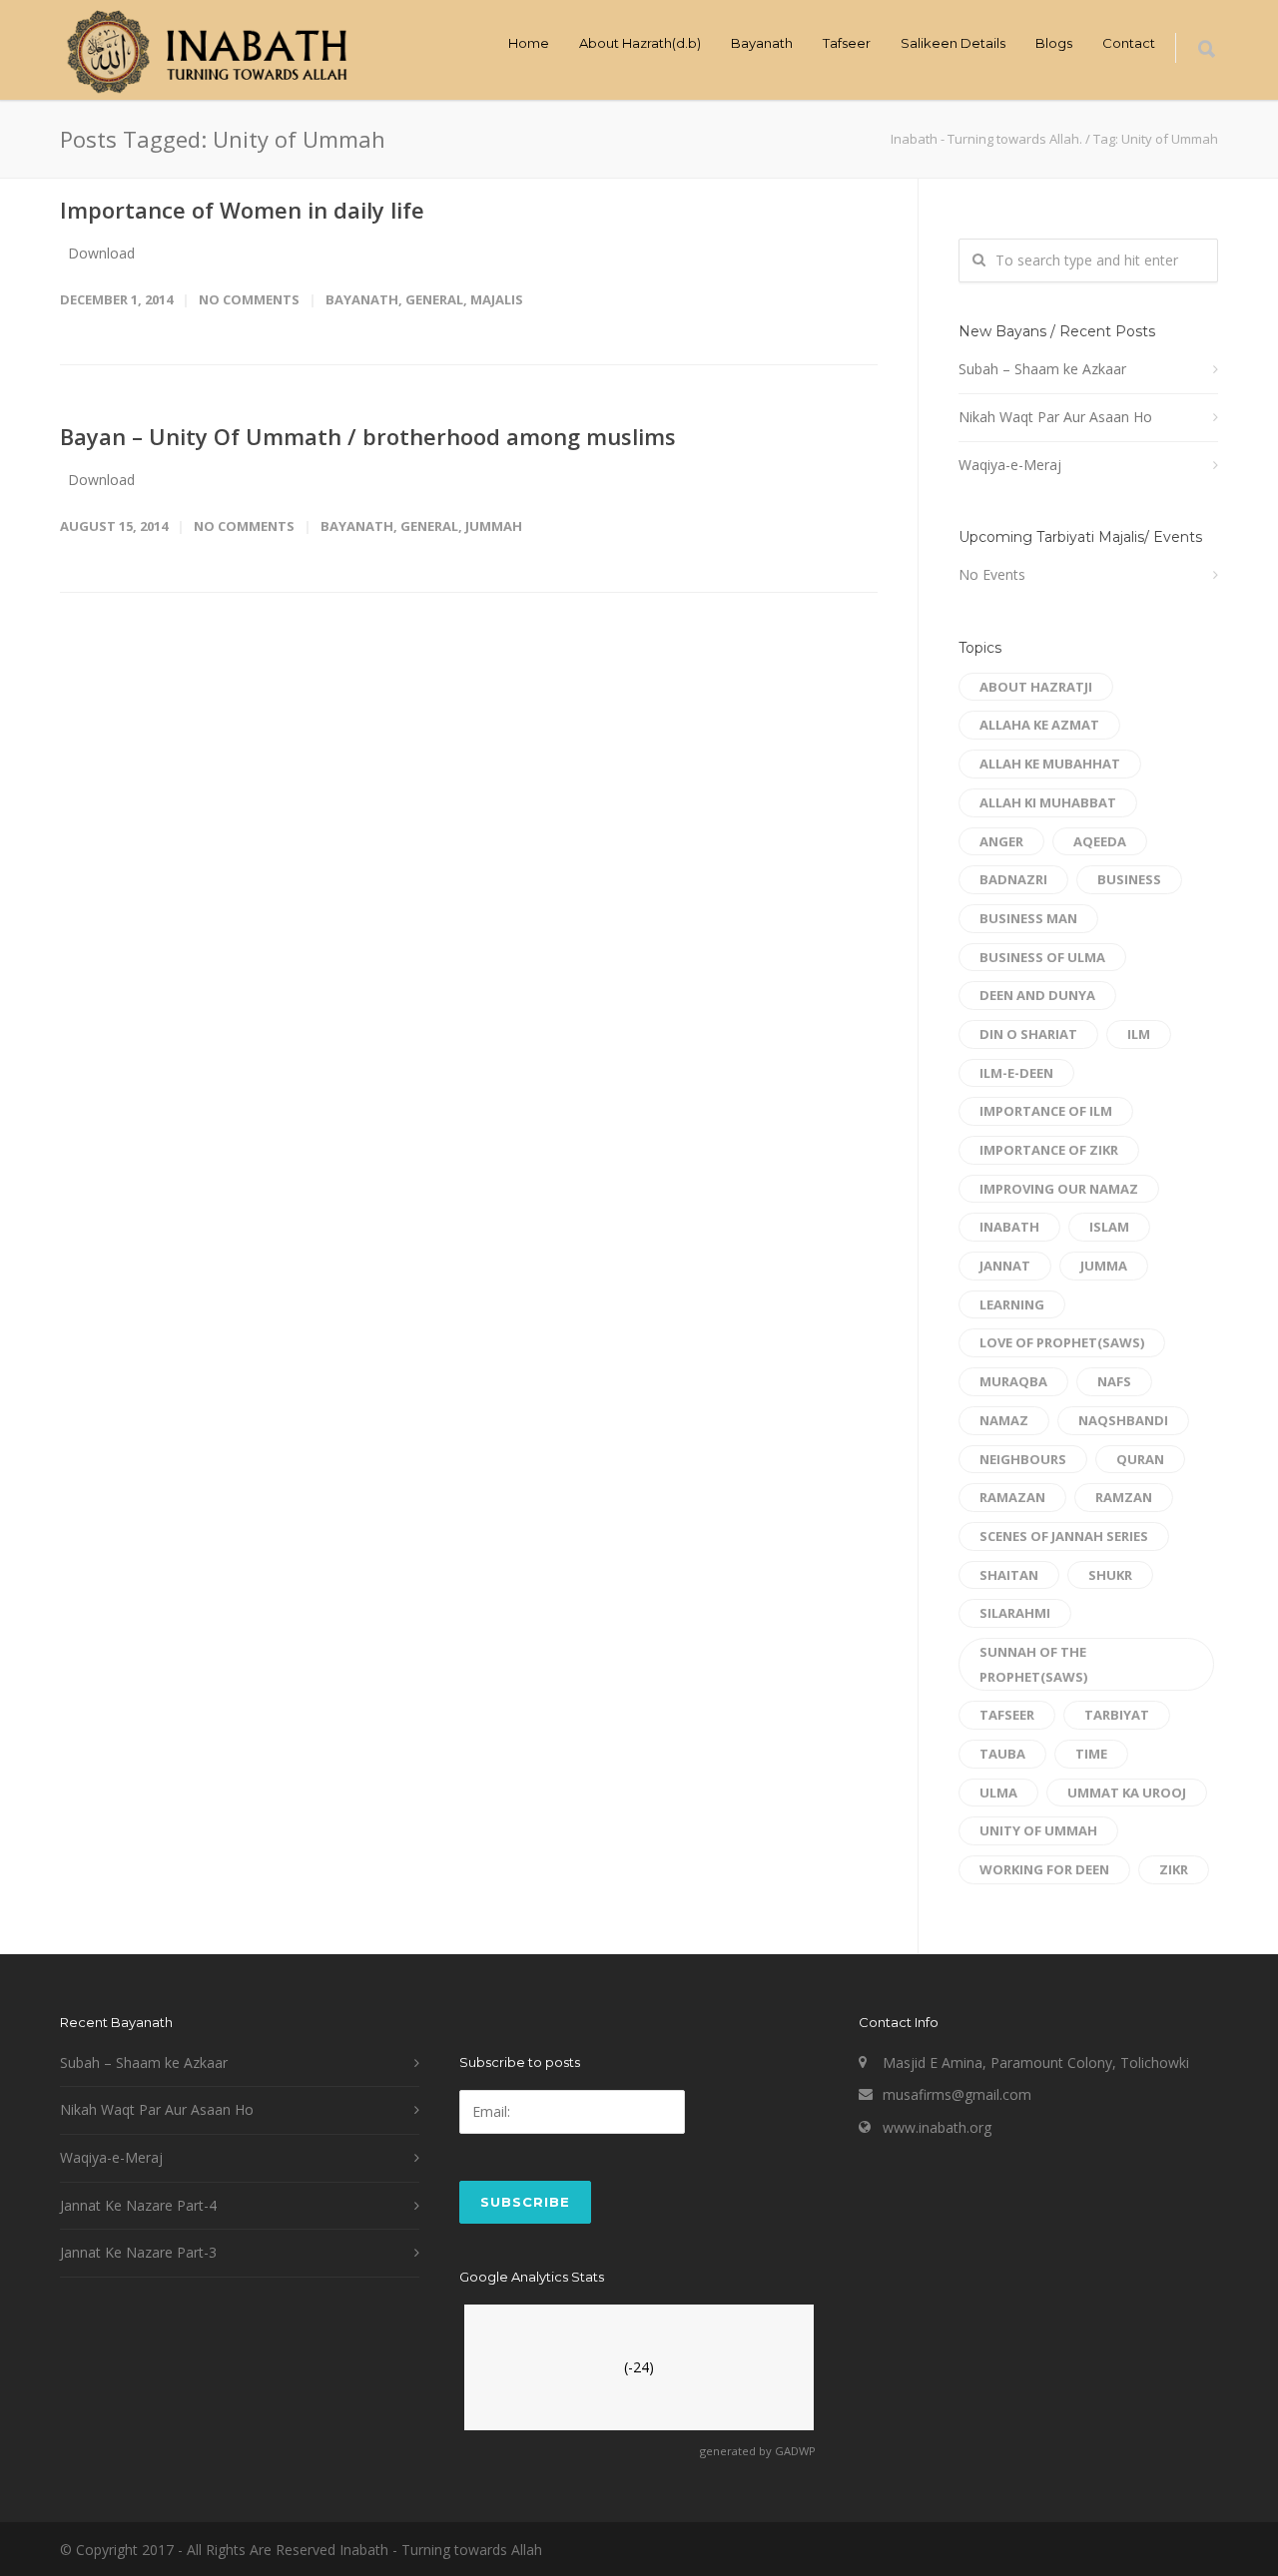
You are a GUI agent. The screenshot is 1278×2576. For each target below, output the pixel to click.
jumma (1104, 1266)
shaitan (1009, 1575)
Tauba (1002, 1754)
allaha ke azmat (1039, 725)
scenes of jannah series (1064, 1536)
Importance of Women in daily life (242, 210)
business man (1028, 918)
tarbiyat (1117, 1715)
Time (1091, 1754)
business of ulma (1042, 957)
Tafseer (847, 43)
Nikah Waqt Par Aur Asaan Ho (1055, 417)
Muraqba (1013, 1381)
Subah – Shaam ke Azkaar (1042, 369)
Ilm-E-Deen (1016, 1073)
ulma (998, 1793)
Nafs (1114, 1381)
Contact (1129, 43)
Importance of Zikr (1049, 1150)
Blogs (1054, 43)
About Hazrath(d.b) (640, 43)
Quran (1140, 1459)
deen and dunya (1037, 995)
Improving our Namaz (1059, 1189)
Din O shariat (1028, 1034)
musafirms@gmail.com (957, 2094)
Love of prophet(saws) (1062, 1342)
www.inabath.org (937, 2127)
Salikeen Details (953, 43)
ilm (1139, 1034)
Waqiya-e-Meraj (1010, 465)
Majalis (497, 299)
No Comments (249, 299)
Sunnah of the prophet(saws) (1033, 1664)
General (434, 299)
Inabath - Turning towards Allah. (986, 139)
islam (1109, 1227)
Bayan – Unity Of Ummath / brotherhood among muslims (368, 436)
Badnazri (1013, 879)
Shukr (1110, 1575)
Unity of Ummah (1038, 1830)
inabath (1009, 1227)
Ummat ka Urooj (1127, 1793)
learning (1012, 1304)
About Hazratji (1036, 687)
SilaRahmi (1015, 1613)
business (1129, 879)
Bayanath (762, 43)
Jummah (494, 526)
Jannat (1005, 1266)
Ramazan (1012, 1497)
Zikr (1174, 1869)
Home (529, 43)
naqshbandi (1123, 1420)
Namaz (1004, 1420)
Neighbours (1023, 1459)
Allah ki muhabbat (1048, 802)
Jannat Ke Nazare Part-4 (138, 2205)
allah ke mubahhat (1050, 764)
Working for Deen (1044, 1869)
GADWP (795, 2451)
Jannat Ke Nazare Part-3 (138, 2252)
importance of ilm (1046, 1111)
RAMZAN (1124, 1497)
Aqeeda (1100, 841)
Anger (1001, 841)
